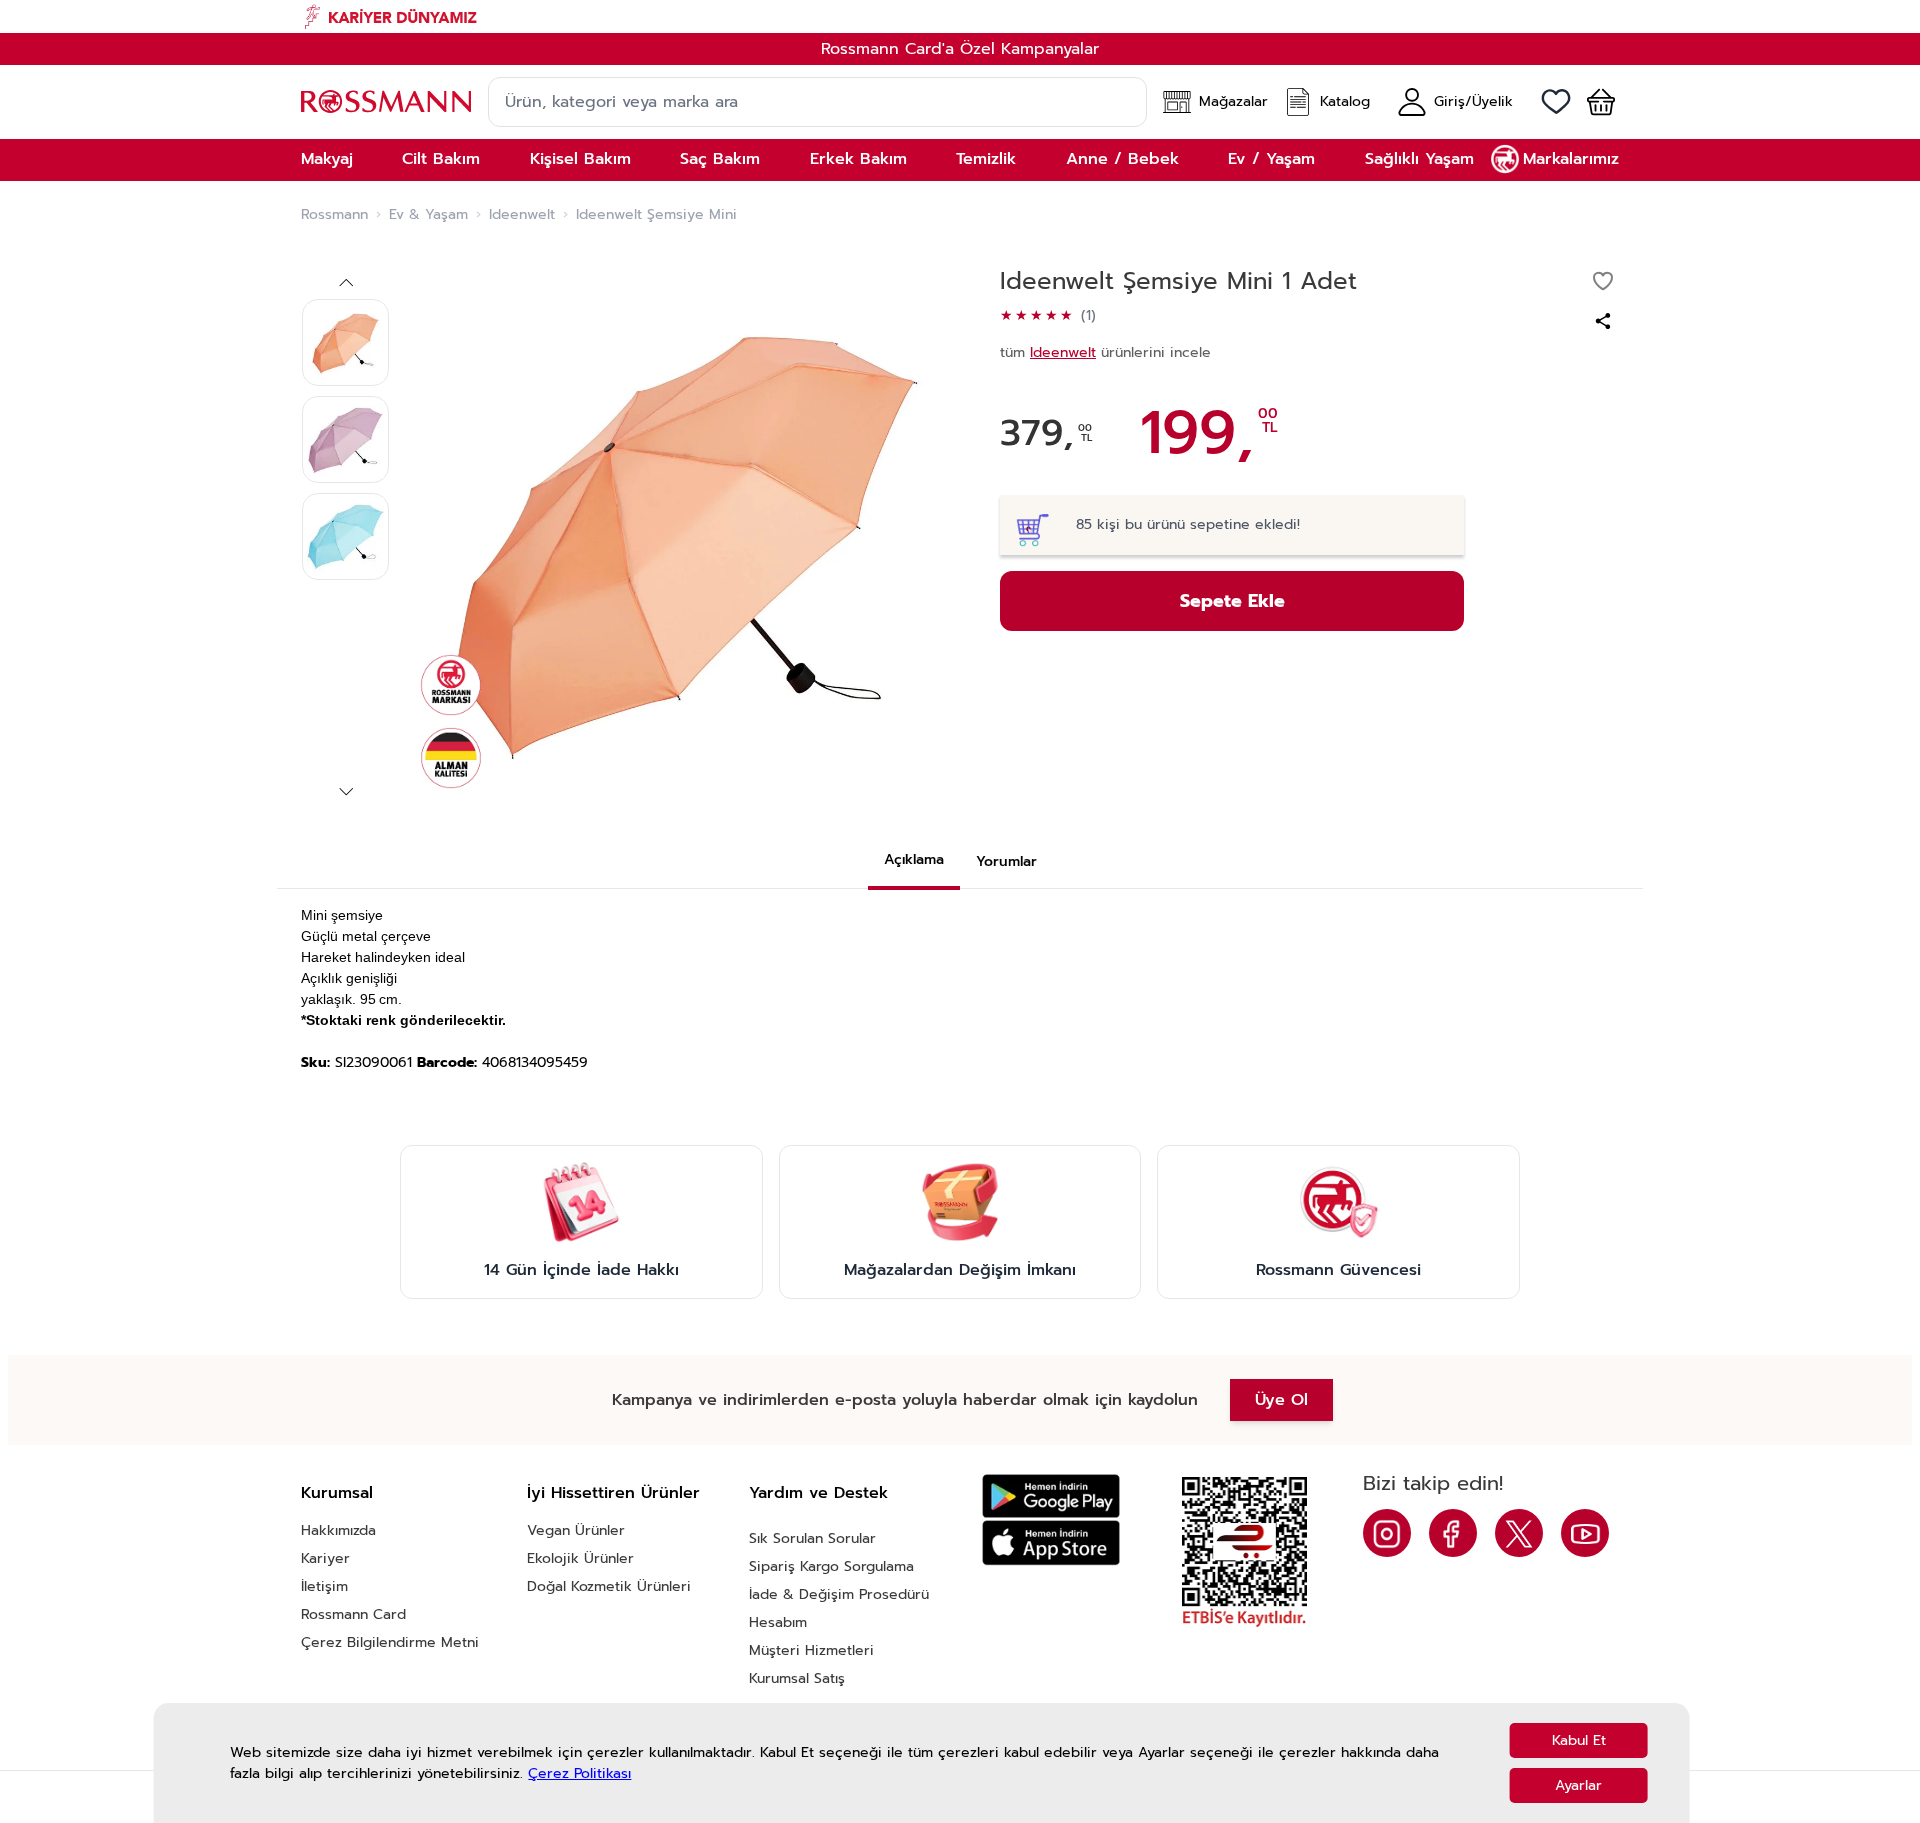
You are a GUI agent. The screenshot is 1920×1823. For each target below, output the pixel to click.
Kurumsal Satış (797, 1678)
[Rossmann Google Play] (1051, 1496)
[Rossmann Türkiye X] (1519, 1533)
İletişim (324, 1586)
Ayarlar (1578, 1785)
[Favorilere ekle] (1603, 281)
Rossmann (334, 215)
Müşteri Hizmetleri (811, 1650)
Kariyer (325, 1558)
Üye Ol (1281, 1400)
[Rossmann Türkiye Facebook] (1453, 1533)
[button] (1593, 102)
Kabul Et (1579, 1740)
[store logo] (386, 101)
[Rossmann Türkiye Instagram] (1387, 1533)
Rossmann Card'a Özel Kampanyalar (960, 49)
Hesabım (778, 1622)
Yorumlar (1006, 861)
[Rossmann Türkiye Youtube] (1585, 1533)
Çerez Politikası (579, 1773)
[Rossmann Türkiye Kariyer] (960, 16)
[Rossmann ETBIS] (1244, 1552)
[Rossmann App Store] (1051, 1542)
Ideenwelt (522, 215)
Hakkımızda (338, 1530)
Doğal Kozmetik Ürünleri (609, 1586)
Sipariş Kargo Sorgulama (831, 1566)
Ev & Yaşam (428, 215)
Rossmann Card (353, 1614)
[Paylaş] (1603, 321)
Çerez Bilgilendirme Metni (390, 1642)
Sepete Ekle (1232, 601)
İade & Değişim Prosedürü (839, 1594)
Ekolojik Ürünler (580, 1558)
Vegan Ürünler (576, 1530)
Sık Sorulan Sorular (812, 1538)
